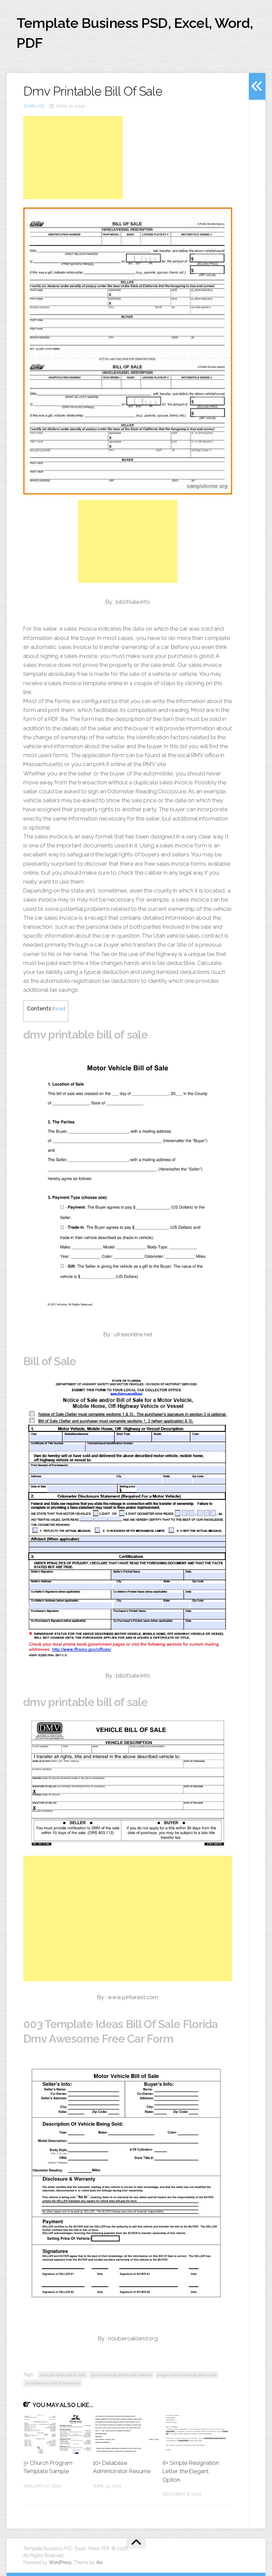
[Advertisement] (73, 158)
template (34, 106)
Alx (100, 2562)
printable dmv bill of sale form (53, 2383)
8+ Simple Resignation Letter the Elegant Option (191, 2471)
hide (59, 1009)
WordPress (60, 2562)
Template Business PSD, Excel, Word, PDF (135, 33)
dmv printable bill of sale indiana (121, 2375)
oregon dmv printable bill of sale (187, 2375)
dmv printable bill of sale (63, 2375)
